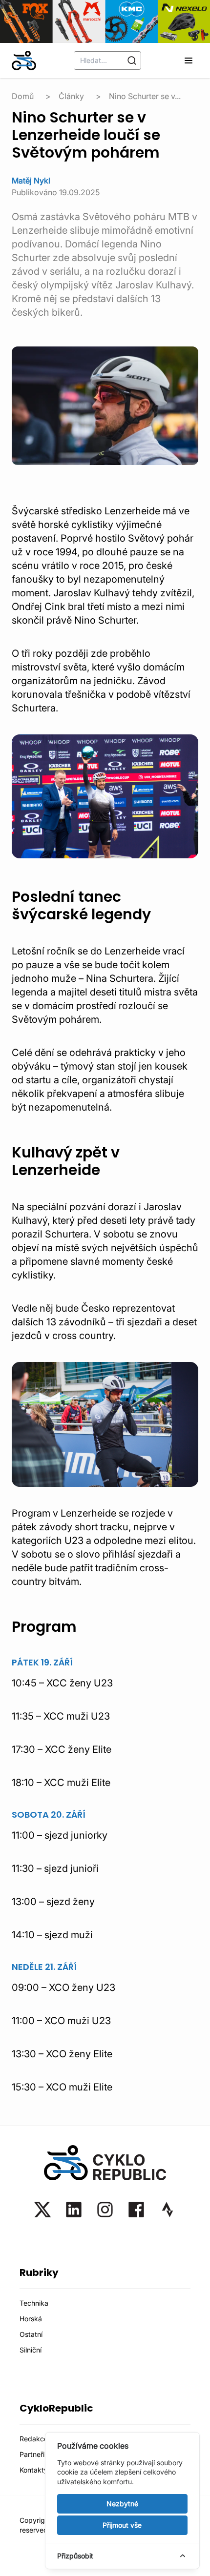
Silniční (31, 2350)
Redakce (34, 2439)
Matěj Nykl (31, 181)
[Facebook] (136, 2210)
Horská (31, 2319)
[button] (189, 61)
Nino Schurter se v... (145, 96)
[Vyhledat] (132, 61)
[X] (42, 2210)
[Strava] (168, 2210)
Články (71, 96)
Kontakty (34, 2470)
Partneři (32, 2454)
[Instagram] (105, 2210)
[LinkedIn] (74, 2210)
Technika (34, 2303)
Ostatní (31, 2334)
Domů (23, 96)
